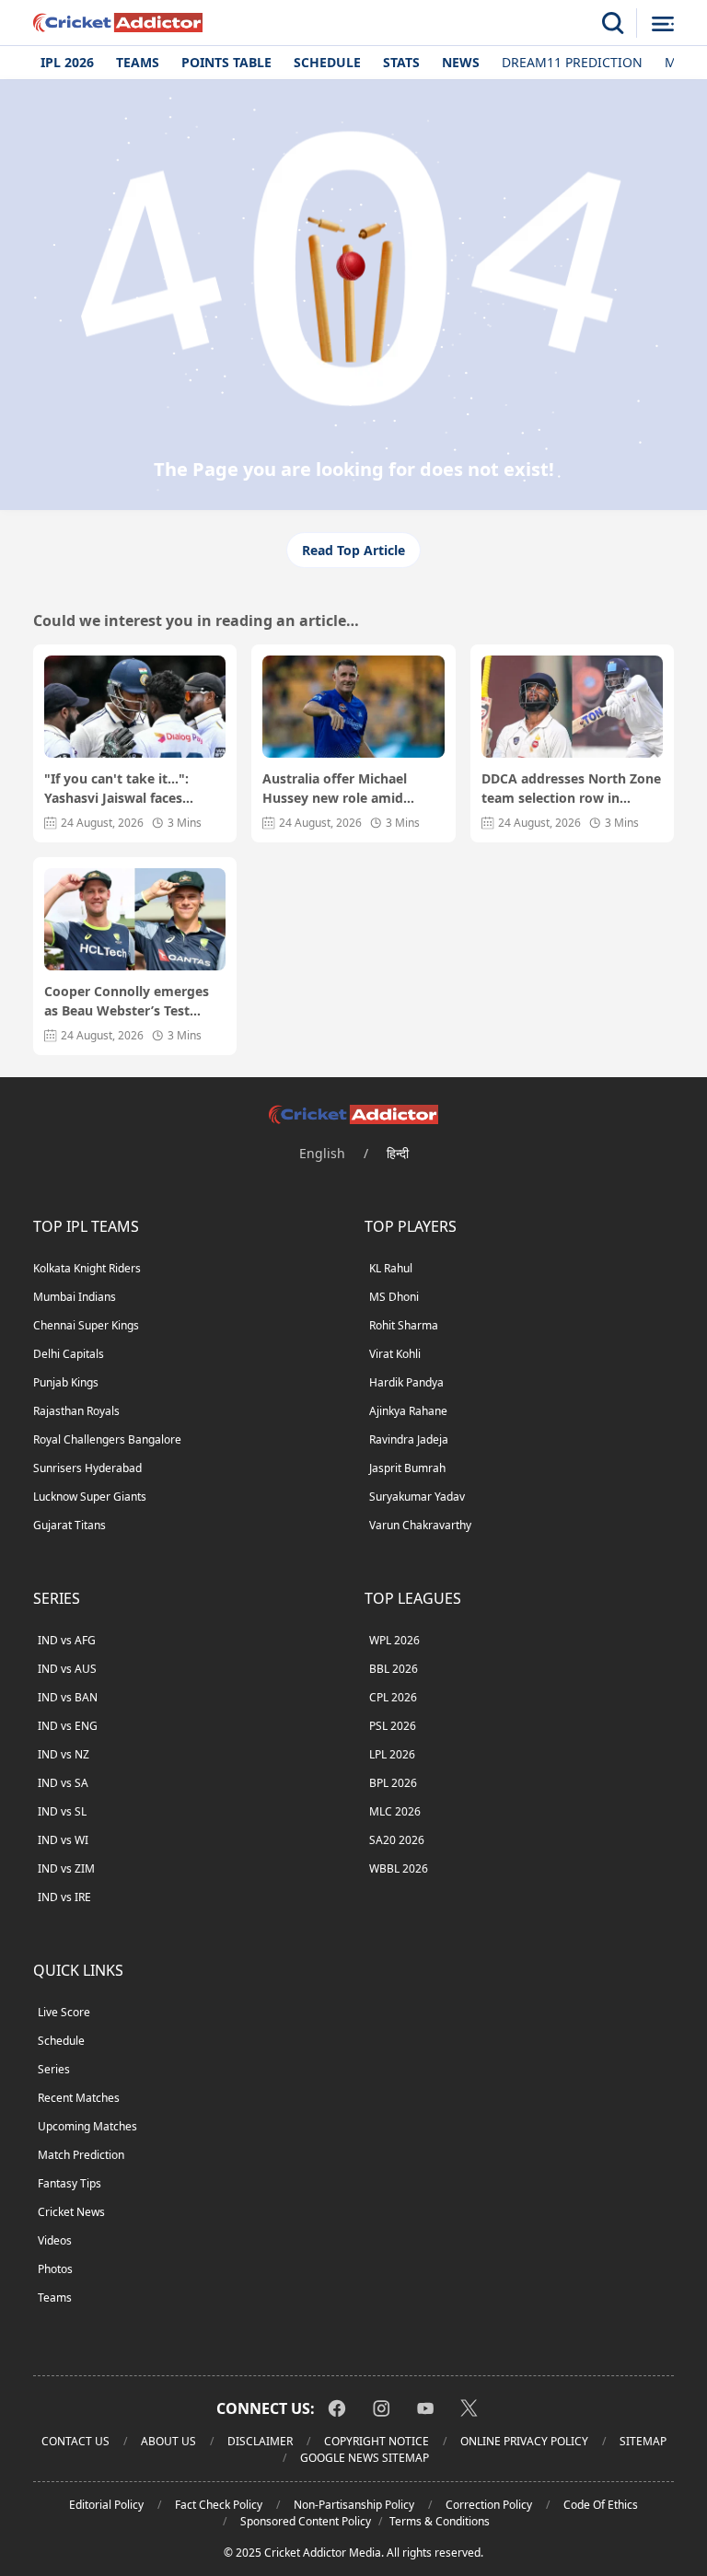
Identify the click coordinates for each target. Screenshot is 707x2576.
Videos (55, 2240)
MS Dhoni (394, 1297)
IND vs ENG (68, 1726)
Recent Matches (79, 2098)
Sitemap (643, 2441)
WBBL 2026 (399, 1868)
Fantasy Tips (70, 2183)
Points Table (226, 62)
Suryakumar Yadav (417, 1497)
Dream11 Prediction (572, 62)
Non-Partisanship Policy (354, 2505)
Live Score (64, 2012)
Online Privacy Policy (524, 2441)
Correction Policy (489, 2505)
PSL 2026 (393, 1726)
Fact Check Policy (219, 2505)
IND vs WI (63, 1840)
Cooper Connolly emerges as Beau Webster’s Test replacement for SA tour (127, 1001)
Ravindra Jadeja (409, 1439)
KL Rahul (391, 1268)
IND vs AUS (67, 1669)
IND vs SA (63, 1783)
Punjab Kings (66, 1382)
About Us (168, 2441)
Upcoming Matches (87, 2126)
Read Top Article (353, 550)
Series (54, 2069)
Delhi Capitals (69, 1354)
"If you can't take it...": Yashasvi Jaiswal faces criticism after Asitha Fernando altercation (116, 789)
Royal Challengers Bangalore (107, 1439)
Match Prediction (81, 2155)
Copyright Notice (377, 2441)
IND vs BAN (68, 1697)
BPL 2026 (393, 1783)
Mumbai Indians (75, 1297)
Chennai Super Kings (86, 1325)
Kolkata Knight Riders (87, 1268)
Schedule (327, 62)
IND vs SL (62, 1811)
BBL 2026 (394, 1669)
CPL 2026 (393, 1697)
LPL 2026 (392, 1754)
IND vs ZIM (66, 1868)
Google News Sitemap (365, 2458)
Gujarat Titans (70, 1525)
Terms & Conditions (440, 2521)
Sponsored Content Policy (306, 2521)
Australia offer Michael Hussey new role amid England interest (335, 789)
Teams (138, 62)
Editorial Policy (106, 2505)
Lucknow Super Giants (90, 1497)
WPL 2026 (394, 1640)
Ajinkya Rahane (408, 1411)
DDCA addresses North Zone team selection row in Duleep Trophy (571, 789)
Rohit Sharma (404, 1325)
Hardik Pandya (406, 1382)
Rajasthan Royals (76, 1411)
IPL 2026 (67, 62)
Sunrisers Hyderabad (87, 1468)
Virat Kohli (395, 1354)
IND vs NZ (64, 1754)
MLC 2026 (395, 1811)
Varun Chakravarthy (420, 1525)
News (461, 62)
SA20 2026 (397, 1840)
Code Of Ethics (601, 2505)
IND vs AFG (67, 1640)
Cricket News (71, 2212)
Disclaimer (260, 2441)
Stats (401, 62)
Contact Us (75, 2441)
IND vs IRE (64, 1897)
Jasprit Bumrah (407, 1468)
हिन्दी (398, 1153)
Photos (55, 2269)
